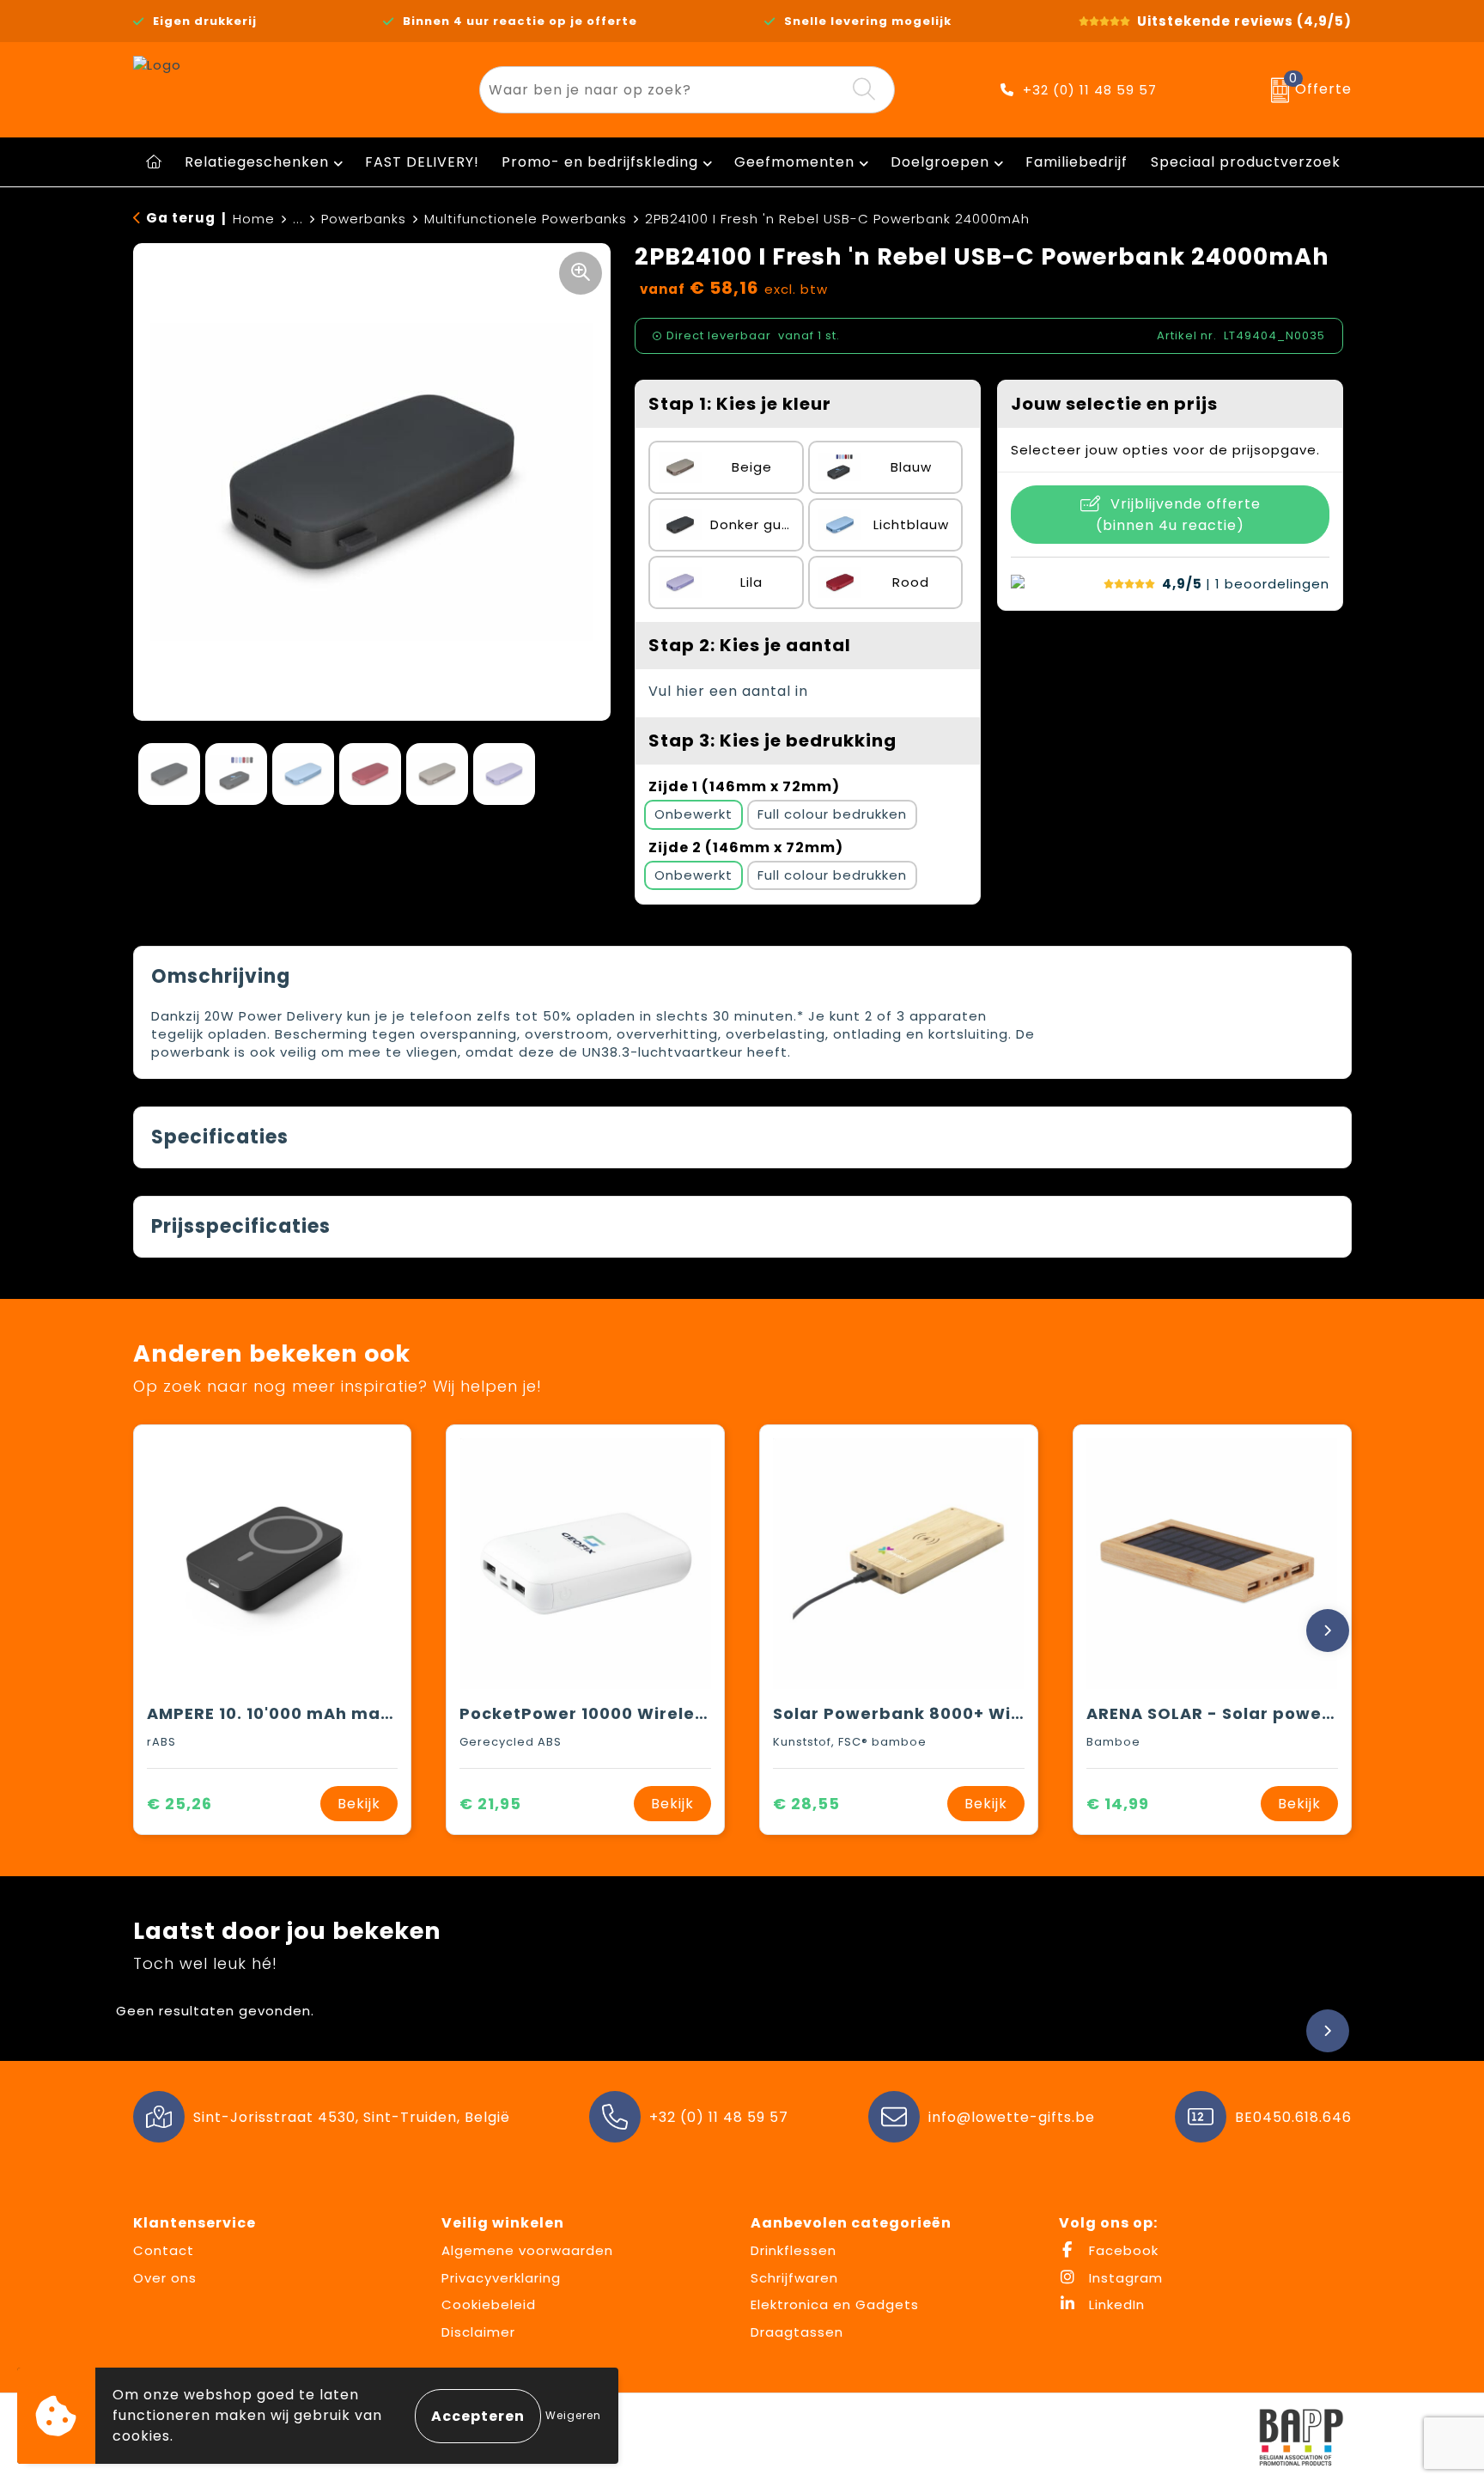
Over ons (165, 2278)
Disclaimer (478, 2332)
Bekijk (359, 1804)
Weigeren (573, 2415)
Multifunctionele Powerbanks (526, 219)
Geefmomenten (794, 162)
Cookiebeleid (489, 2304)
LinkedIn (1115, 2304)
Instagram (1124, 2278)
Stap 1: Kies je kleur (740, 404)
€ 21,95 (490, 1804)
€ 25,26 (179, 1804)
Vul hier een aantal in (728, 691)
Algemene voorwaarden (527, 2250)
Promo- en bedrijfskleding (600, 162)
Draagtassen (797, 2332)
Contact (164, 2250)
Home (254, 219)
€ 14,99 (1118, 1804)
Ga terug (181, 218)
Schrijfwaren (794, 2278)
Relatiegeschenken (257, 162)
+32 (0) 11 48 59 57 (1090, 90)
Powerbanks (364, 219)
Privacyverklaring (501, 2278)
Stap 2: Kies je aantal (750, 645)
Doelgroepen (940, 162)
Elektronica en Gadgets (835, 2304)
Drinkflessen (794, 2250)
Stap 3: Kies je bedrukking (772, 741)
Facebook (1122, 2250)
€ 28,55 (806, 1804)
